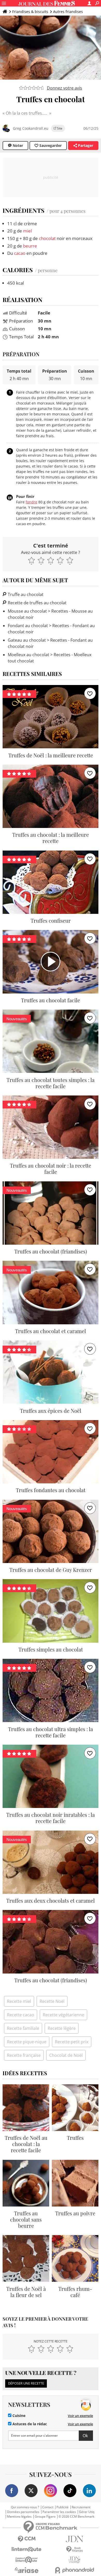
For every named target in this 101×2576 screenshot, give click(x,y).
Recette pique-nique (27, 2042)
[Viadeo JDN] (74, 2560)
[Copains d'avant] (27, 2560)
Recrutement (81, 2507)
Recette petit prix (72, 2042)
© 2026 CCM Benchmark (76, 2517)
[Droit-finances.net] (74, 2549)
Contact (48, 2507)
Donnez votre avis (64, 88)
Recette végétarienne (63, 2015)
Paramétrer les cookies (59, 2512)
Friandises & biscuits (30, 12)
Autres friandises (68, 12)
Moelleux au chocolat (28, 655)
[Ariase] (27, 2570)
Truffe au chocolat (25, 594)
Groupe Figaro (45, 2517)
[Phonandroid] (74, 2570)
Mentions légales (19, 2517)
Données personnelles (23, 2512)
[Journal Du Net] (74, 2539)
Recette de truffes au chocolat (37, 603)
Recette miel (19, 2001)
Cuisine (18, 2416)
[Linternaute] (27, 2549)
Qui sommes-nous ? (25, 2507)
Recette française (24, 2055)
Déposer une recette (26, 2383)
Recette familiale (23, 2028)
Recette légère (62, 2028)
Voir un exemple (80, 2416)
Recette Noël (52, 2001)
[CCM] (27, 2539)
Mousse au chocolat (27, 611)
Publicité (63, 2507)
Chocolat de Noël (66, 2055)
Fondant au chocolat (28, 626)
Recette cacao (21, 2015)
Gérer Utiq (87, 2512)
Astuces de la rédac (29, 2424)
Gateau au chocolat (27, 640)
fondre (31, 502)
